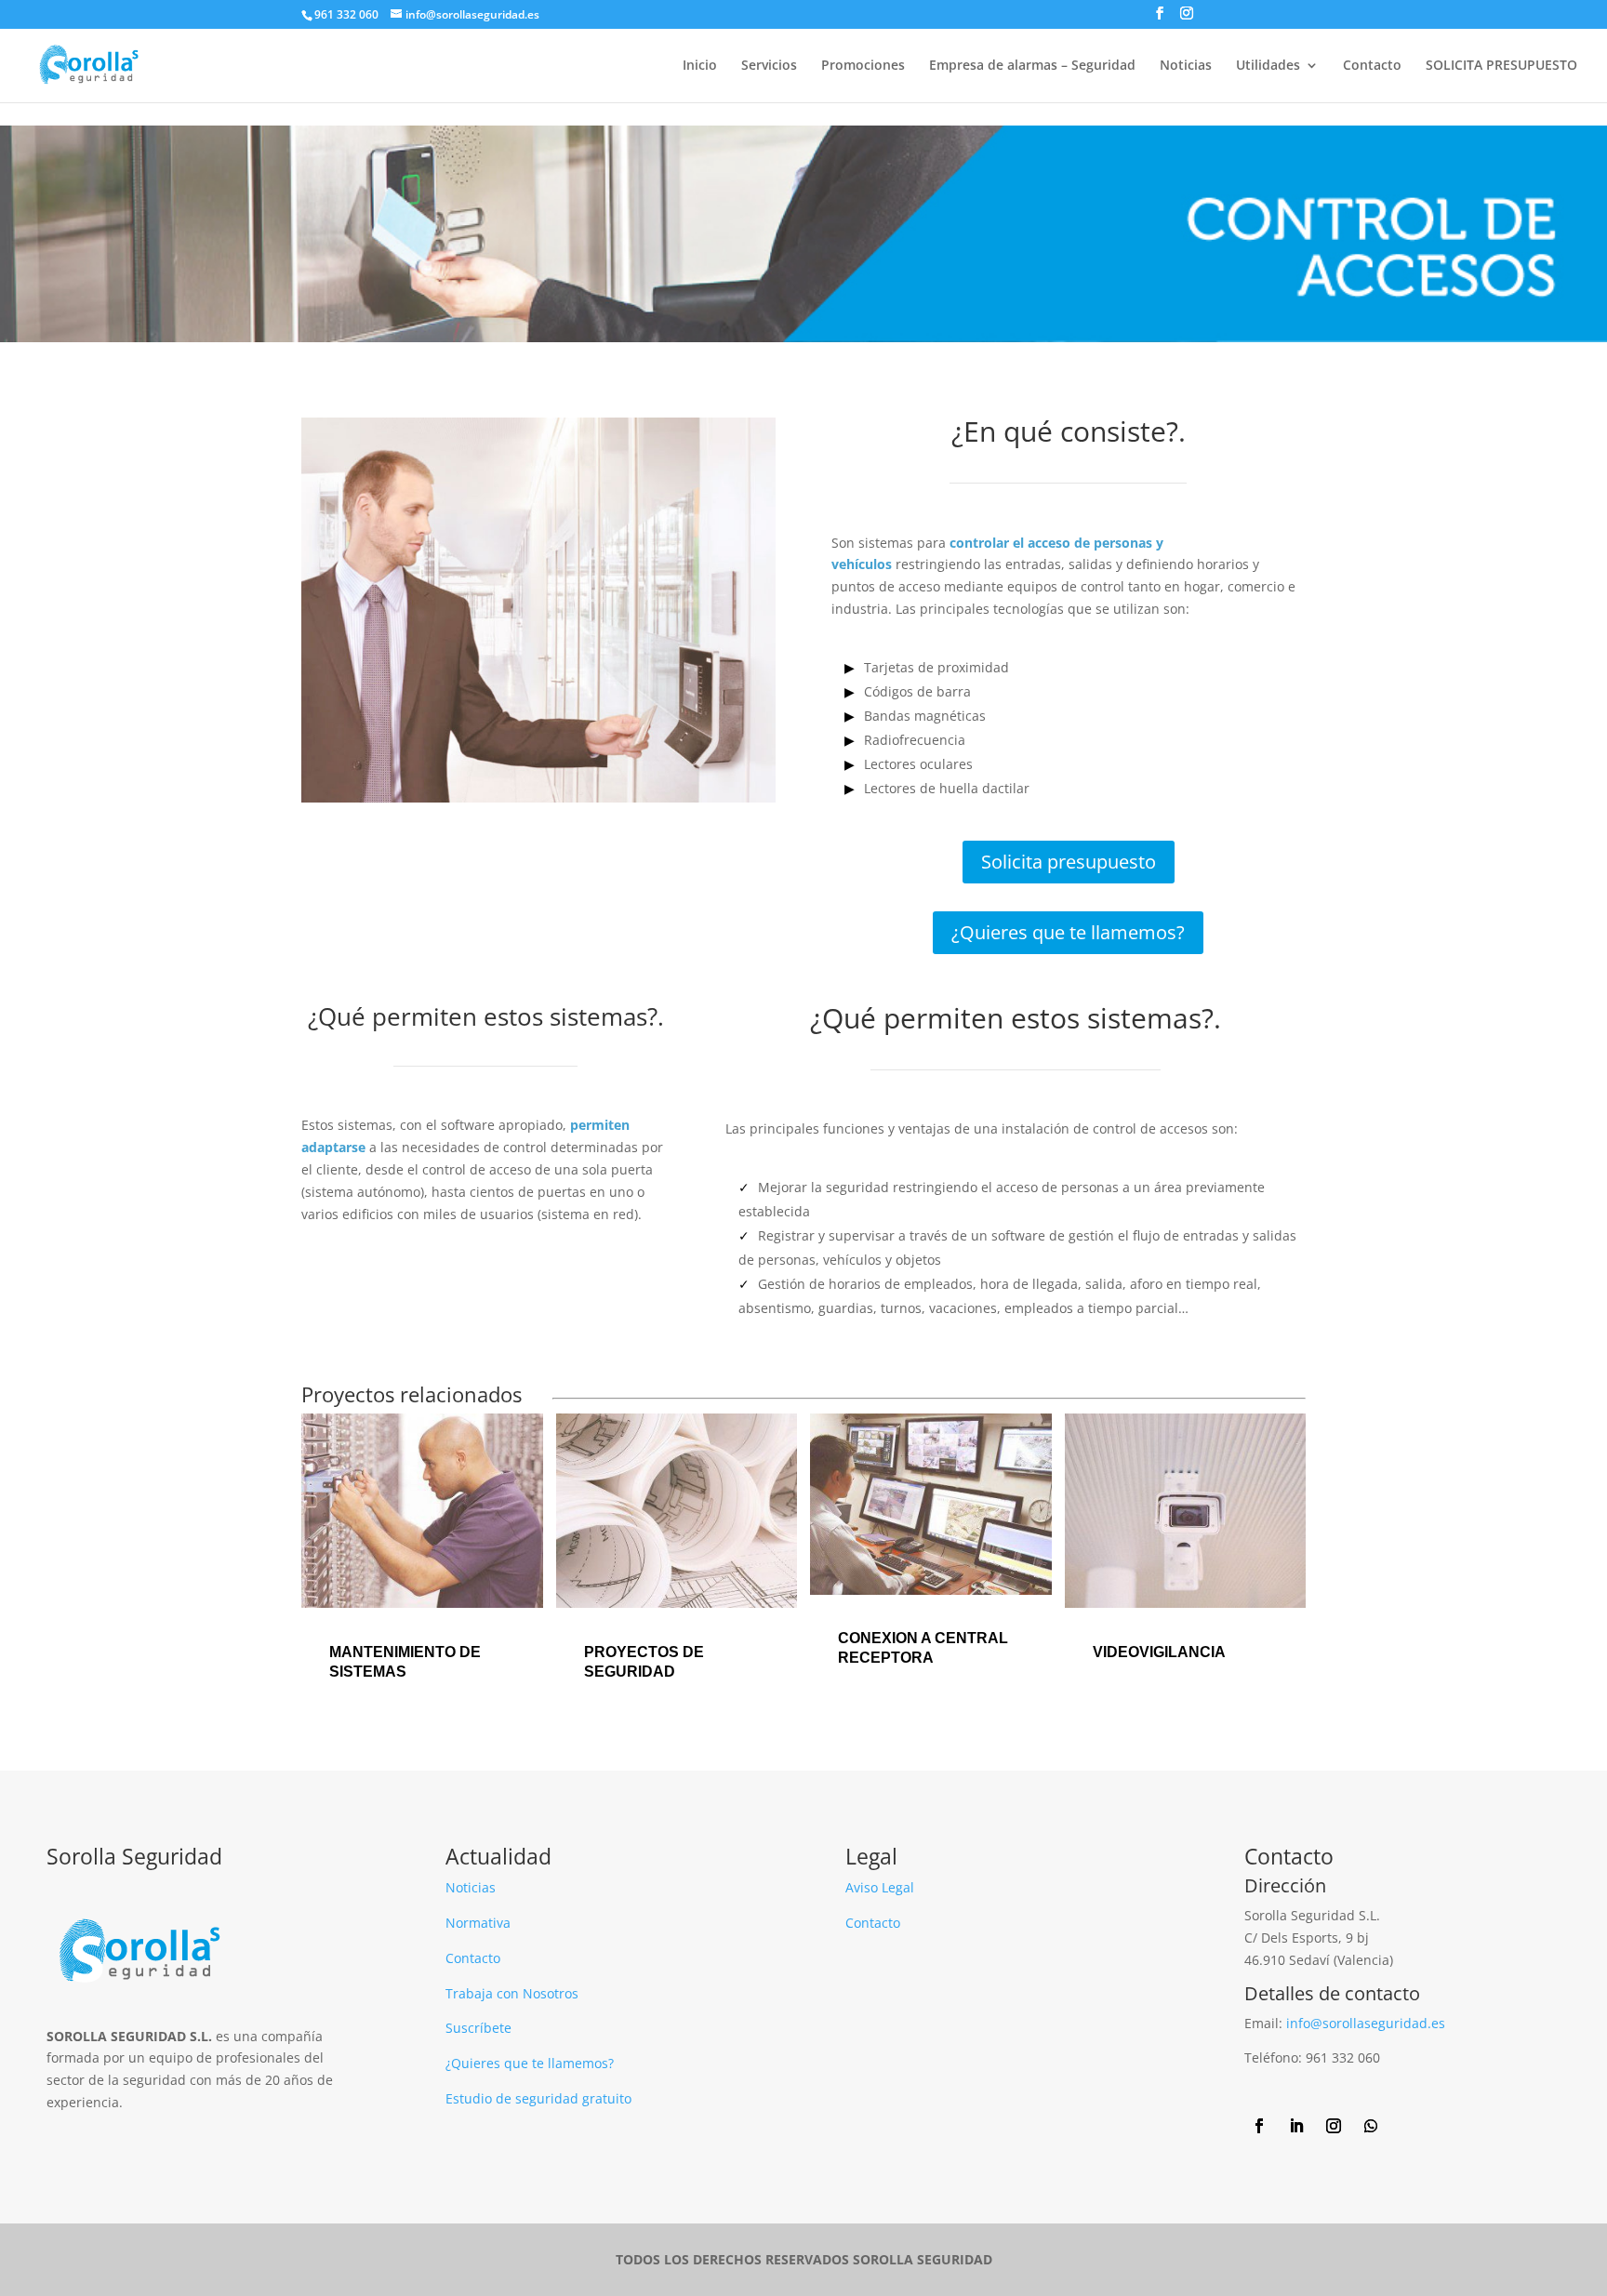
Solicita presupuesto (1069, 862)
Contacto (1372, 66)
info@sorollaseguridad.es (1366, 2023)
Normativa (478, 1923)
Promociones (863, 66)
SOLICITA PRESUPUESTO (1501, 66)
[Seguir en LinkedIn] (1296, 2126)
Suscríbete (478, 2028)
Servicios (769, 66)
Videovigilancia (1159, 1652)
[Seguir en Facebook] (1259, 2126)
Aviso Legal (880, 1887)
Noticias (1186, 66)
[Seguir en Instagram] (1334, 2126)
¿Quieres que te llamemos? (1068, 932)
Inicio (700, 66)
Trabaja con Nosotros (512, 1993)
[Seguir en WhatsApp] (1371, 2126)
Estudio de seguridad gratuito (538, 2098)
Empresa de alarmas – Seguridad (1032, 66)
